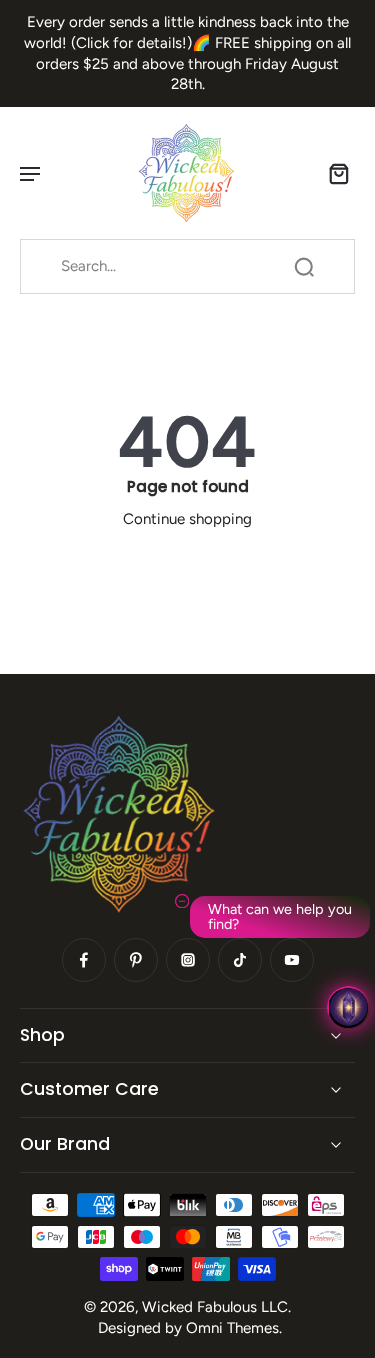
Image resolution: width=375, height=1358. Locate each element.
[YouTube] (292, 960)
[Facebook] (84, 960)
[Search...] (304, 267)
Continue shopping (187, 519)
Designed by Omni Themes (188, 1328)
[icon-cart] (333, 173)
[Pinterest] (136, 960)
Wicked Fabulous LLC (215, 1307)
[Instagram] (188, 960)
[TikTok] (240, 960)
